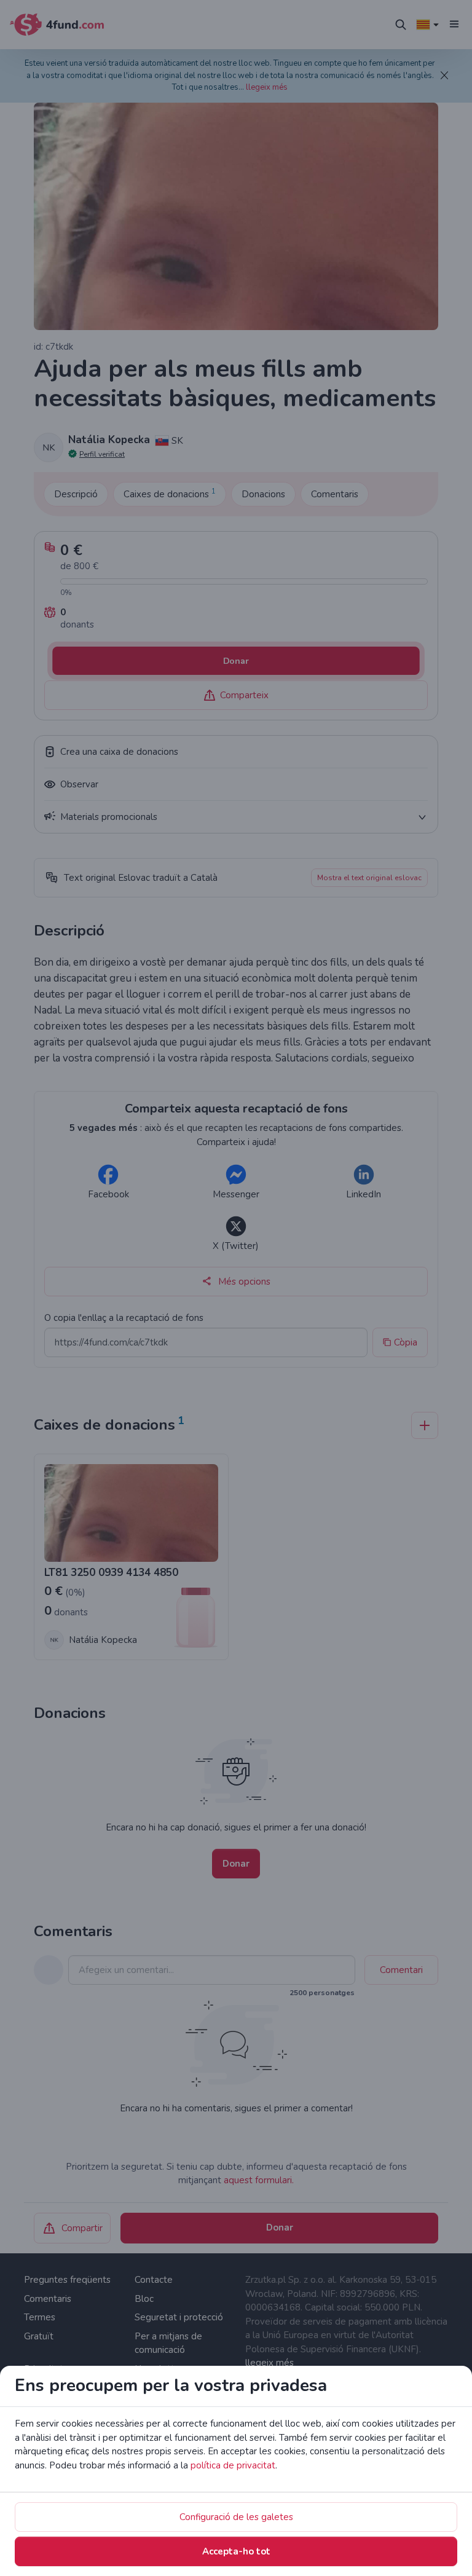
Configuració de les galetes (236, 2517)
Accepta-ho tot (236, 2551)
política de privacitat (233, 2465)
